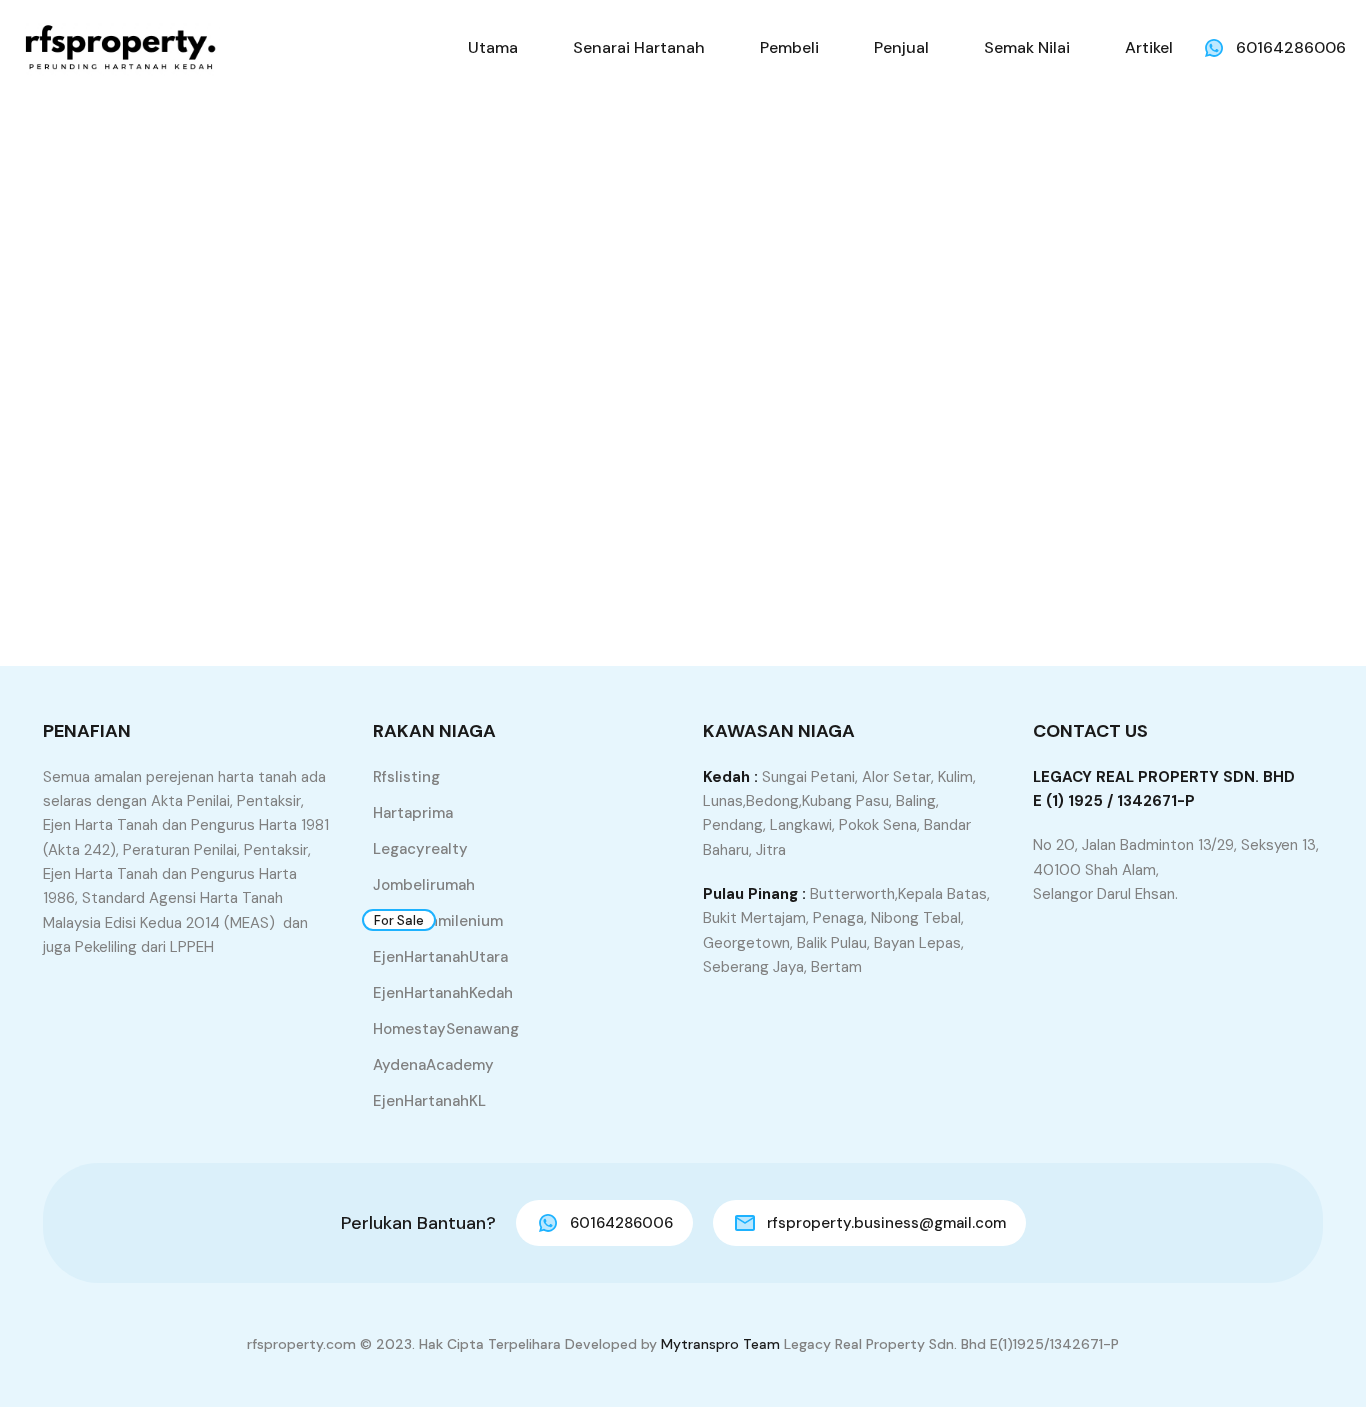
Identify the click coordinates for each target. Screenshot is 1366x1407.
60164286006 (1291, 47)
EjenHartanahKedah (443, 993)
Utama (493, 47)
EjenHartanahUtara (440, 957)
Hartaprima (413, 813)
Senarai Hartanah (639, 47)
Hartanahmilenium (438, 921)
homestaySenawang (446, 1029)
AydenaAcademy (433, 1065)
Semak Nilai (1027, 47)
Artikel (1149, 47)
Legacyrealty (420, 849)
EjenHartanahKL (429, 1101)
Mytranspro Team (720, 1344)
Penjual (901, 47)
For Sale (399, 920)
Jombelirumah (424, 885)
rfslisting (406, 777)
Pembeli (789, 47)
